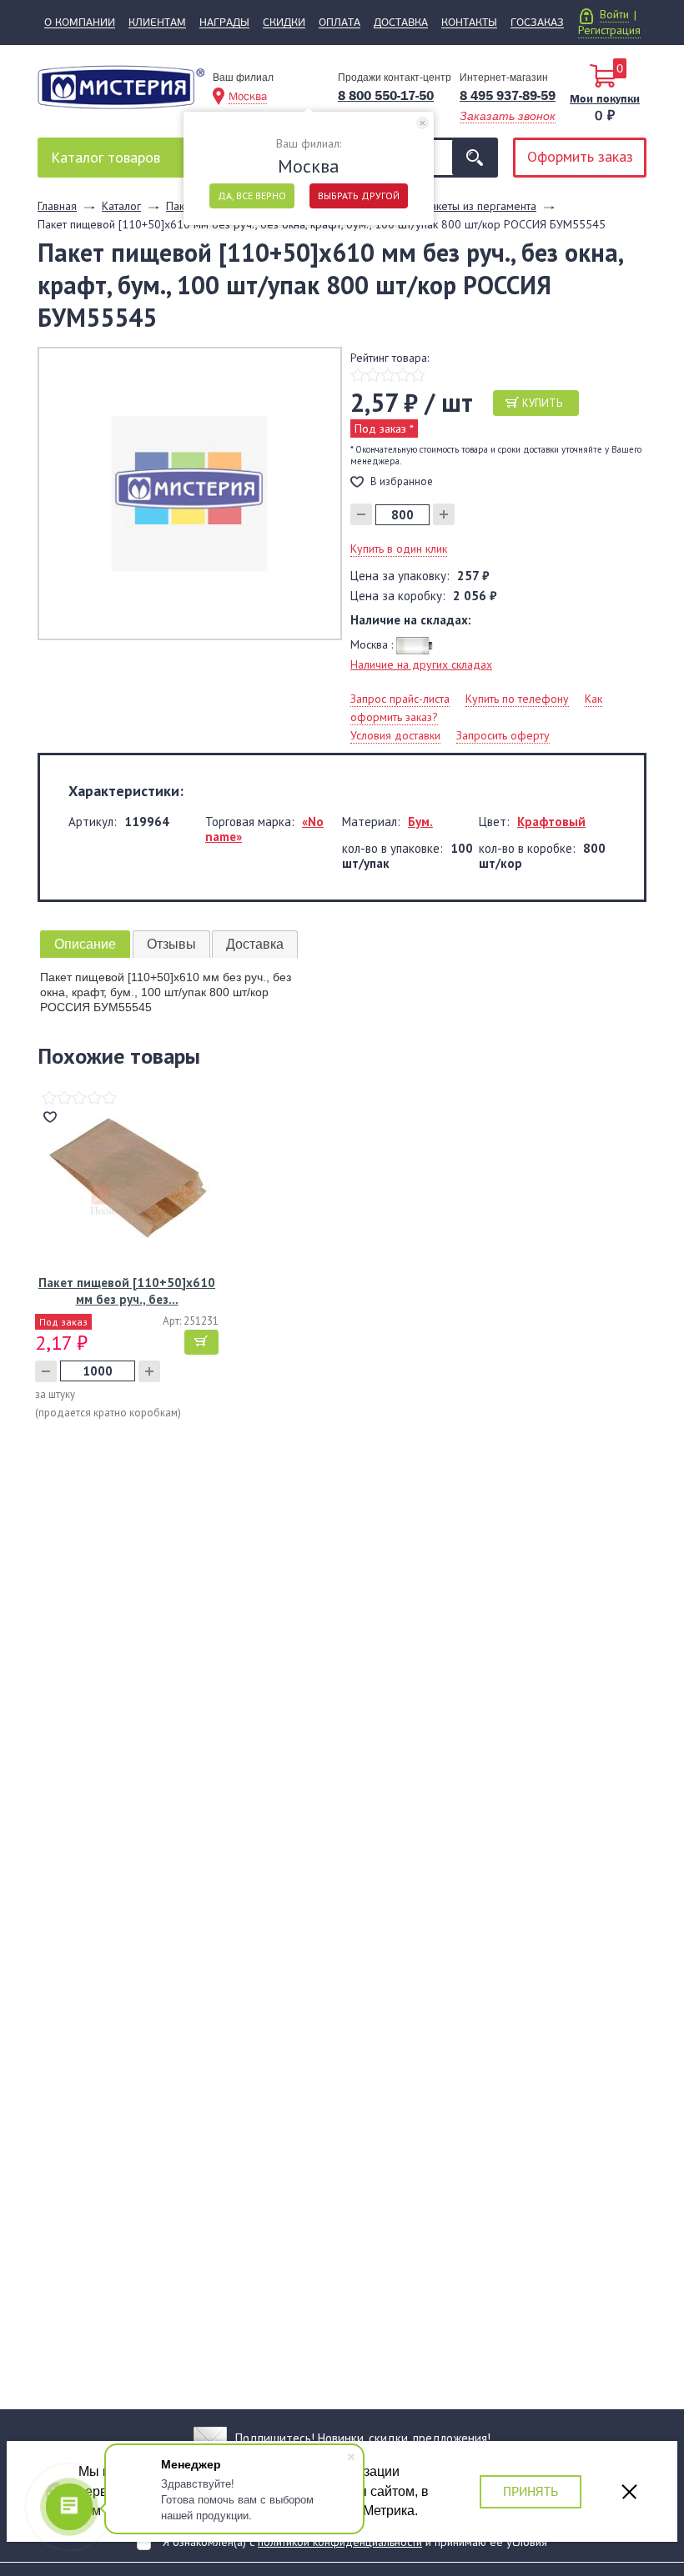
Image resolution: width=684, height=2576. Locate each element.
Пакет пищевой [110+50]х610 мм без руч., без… (127, 1291)
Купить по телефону (517, 699)
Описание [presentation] (85, 944)
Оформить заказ (580, 156)
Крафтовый (551, 822)
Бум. (420, 822)
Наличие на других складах (421, 664)
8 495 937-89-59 (508, 95)
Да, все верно (252, 195)
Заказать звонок (508, 116)
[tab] (85, 944)
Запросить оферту (503, 735)
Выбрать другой (359, 195)
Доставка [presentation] (255, 944)
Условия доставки (395, 735)
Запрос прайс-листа (400, 699)
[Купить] (201, 1342)
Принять (531, 2491)
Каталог (106, 157)
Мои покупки (605, 98)
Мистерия (121, 93)
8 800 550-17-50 (386, 95)
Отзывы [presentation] (171, 944)
